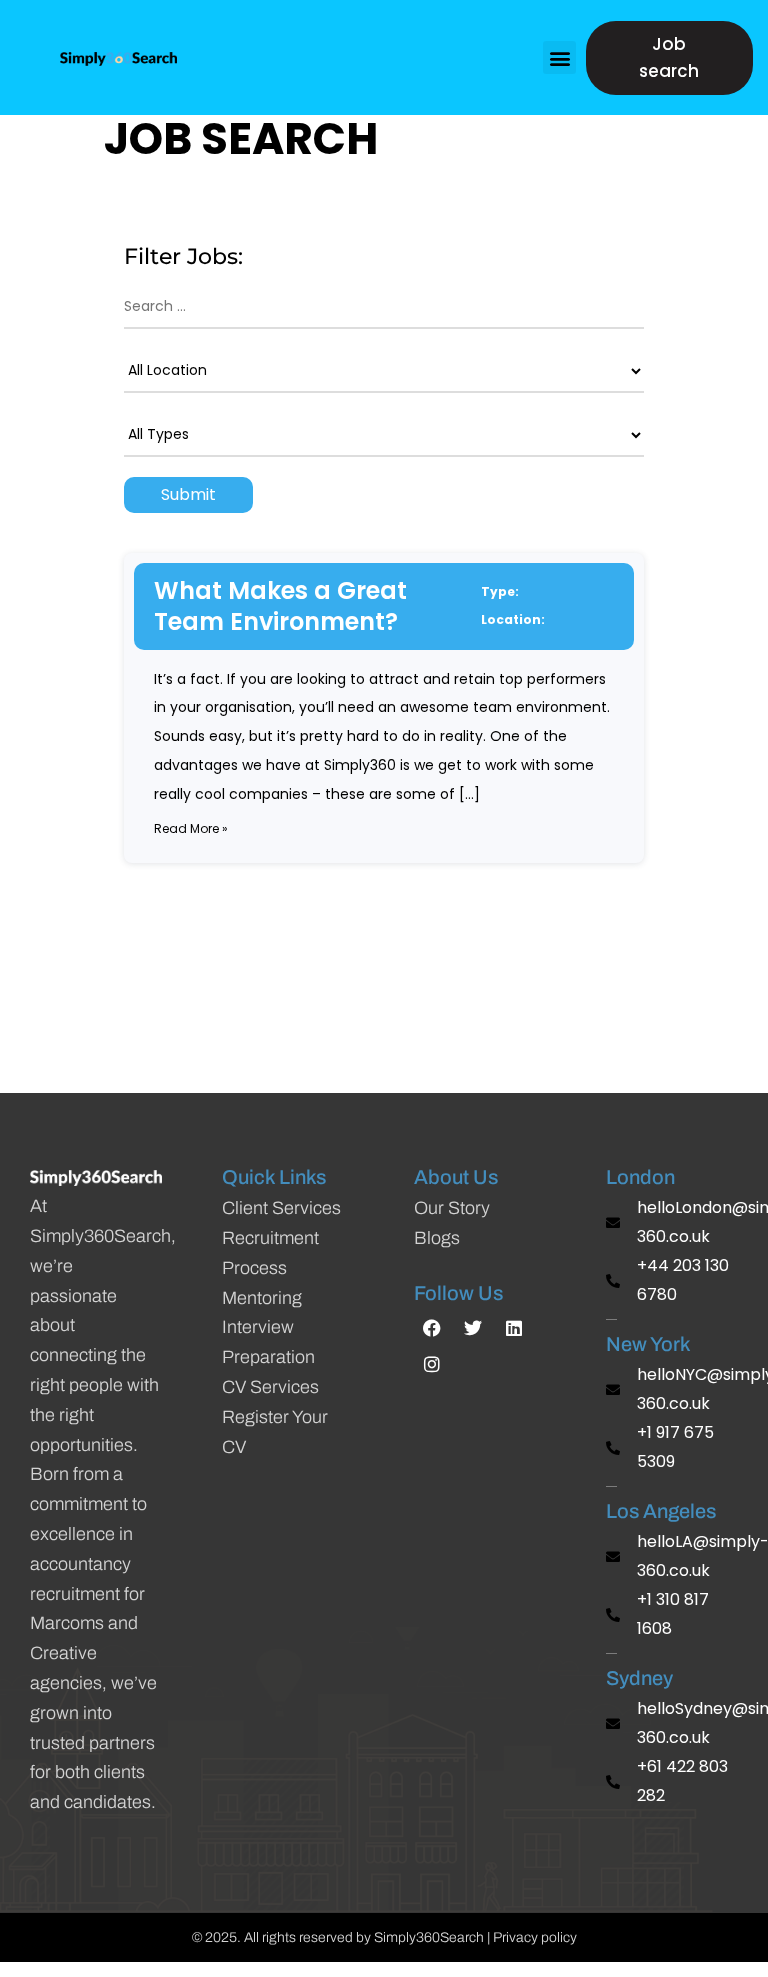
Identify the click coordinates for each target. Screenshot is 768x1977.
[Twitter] (473, 1328)
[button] (559, 57)
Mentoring (262, 1298)
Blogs (437, 1238)
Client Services (281, 1208)
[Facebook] (432, 1328)
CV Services (270, 1387)
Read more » (191, 828)
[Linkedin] (514, 1328)
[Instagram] (432, 1364)
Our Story (452, 1208)
